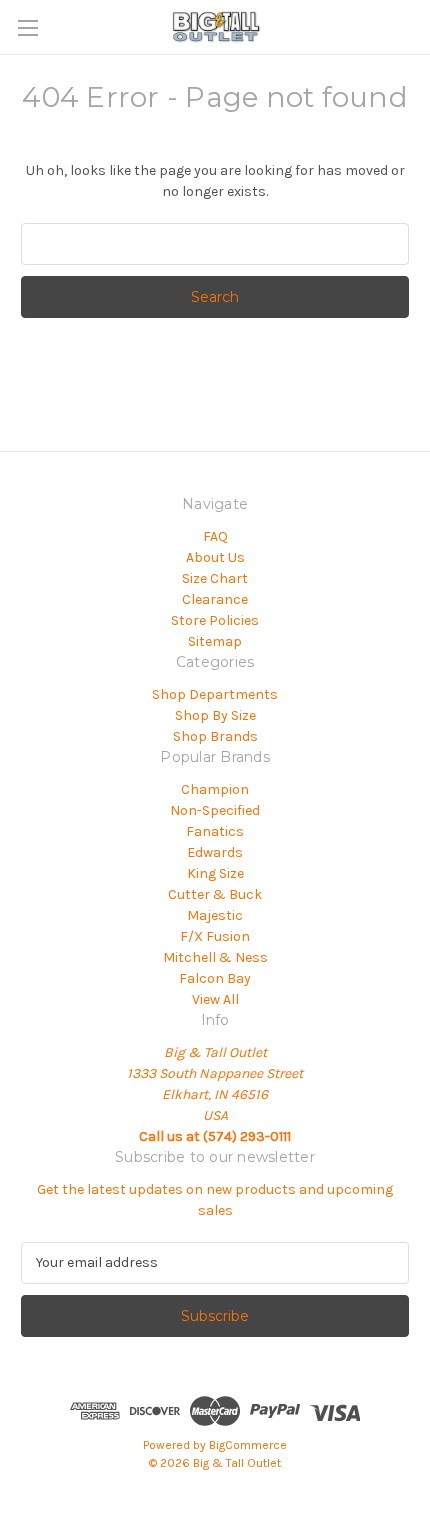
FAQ (215, 536)
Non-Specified (215, 810)
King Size (215, 873)
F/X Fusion (215, 936)
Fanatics (215, 831)
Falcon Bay (215, 978)
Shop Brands (215, 736)
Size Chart (215, 578)
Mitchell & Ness (215, 957)
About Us (215, 557)
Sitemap (215, 641)
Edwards (215, 852)
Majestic (215, 915)
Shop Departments (215, 694)
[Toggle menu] (27, 27)
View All (215, 999)
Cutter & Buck (215, 894)
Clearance (215, 599)
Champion (215, 789)
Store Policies (215, 620)
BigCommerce (248, 1445)
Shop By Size (215, 715)
